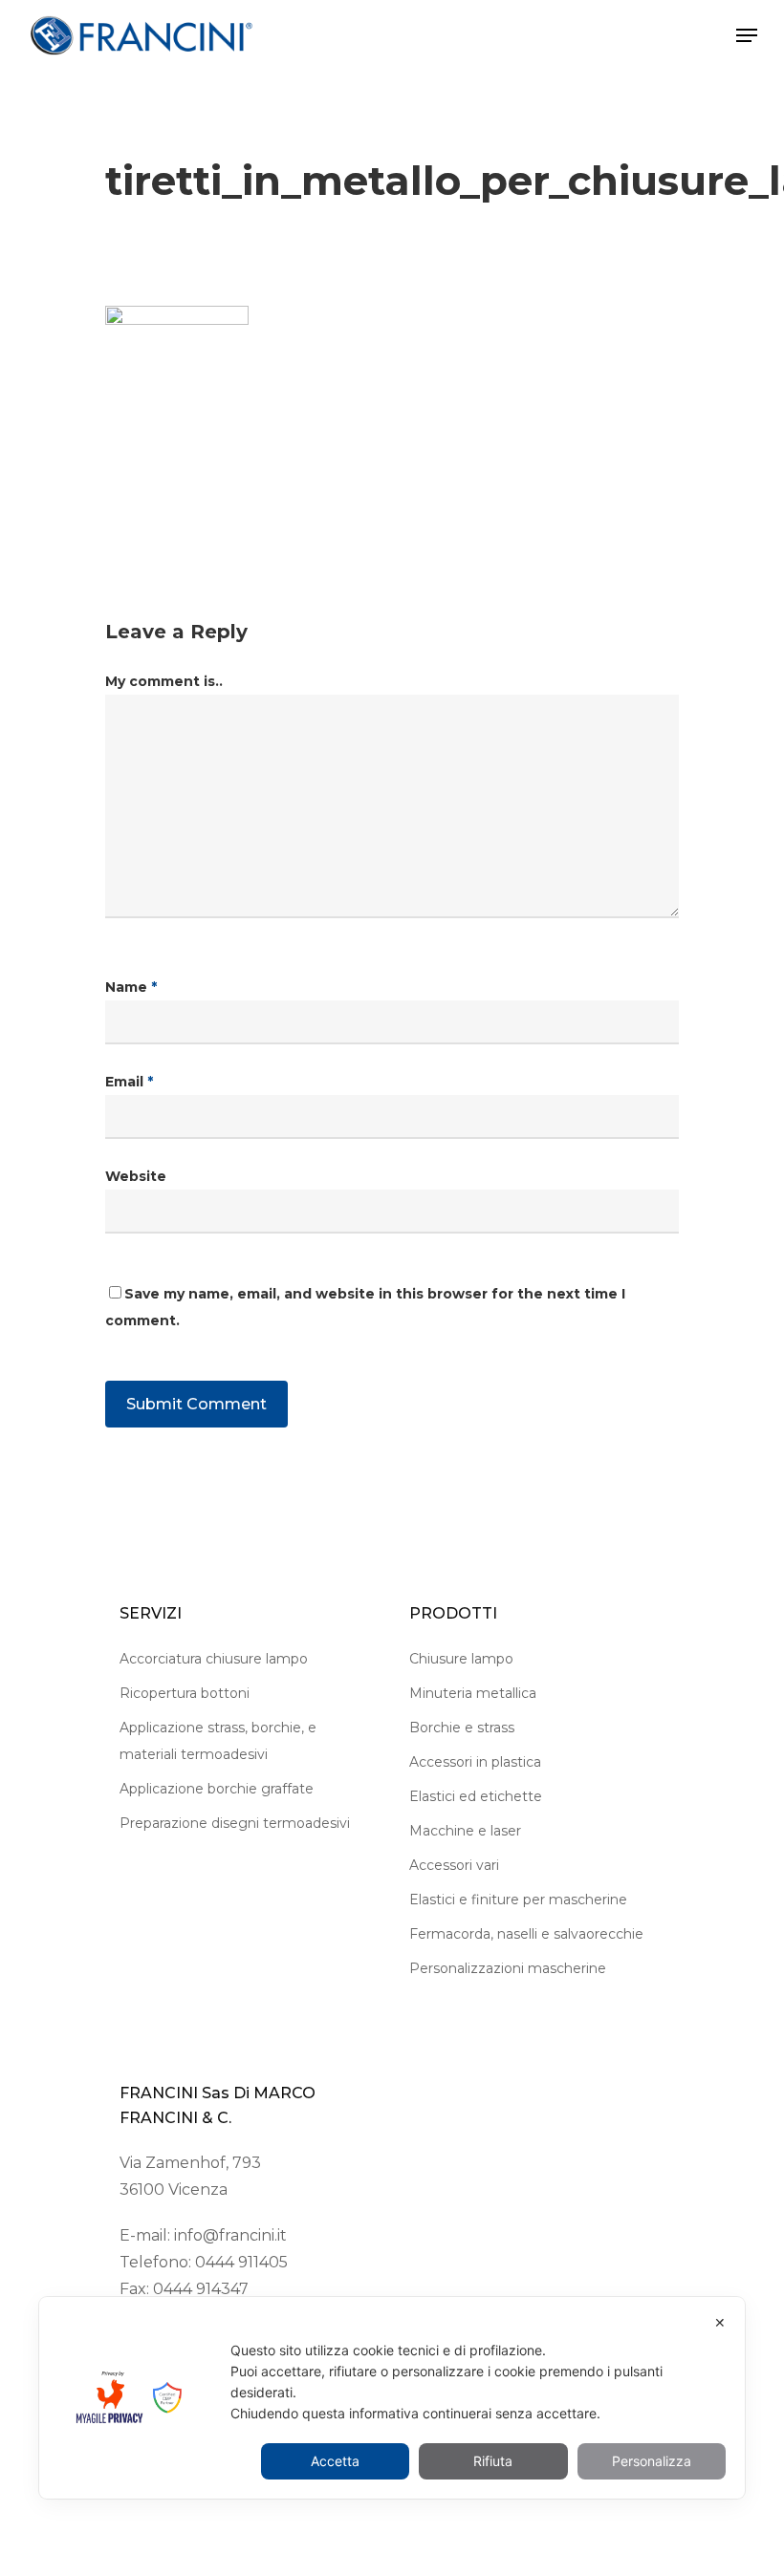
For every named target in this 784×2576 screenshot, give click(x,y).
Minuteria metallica (473, 1693)
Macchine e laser (465, 1831)
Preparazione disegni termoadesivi (235, 1823)
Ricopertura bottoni (185, 1693)
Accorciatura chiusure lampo (214, 1659)
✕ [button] (720, 2322)
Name (131, 987)
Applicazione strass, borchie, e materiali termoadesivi (218, 1741)
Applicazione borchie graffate (217, 1789)
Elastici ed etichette (476, 1796)
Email (129, 1082)
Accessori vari (454, 1865)
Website (136, 1176)
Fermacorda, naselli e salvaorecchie (526, 1934)
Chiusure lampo (461, 1659)
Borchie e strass (462, 1728)
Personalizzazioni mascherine (508, 1968)
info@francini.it (230, 2235)
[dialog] (392, 2398)
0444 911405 (241, 2262)
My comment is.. (164, 681)
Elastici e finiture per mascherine (518, 1900)
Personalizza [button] (652, 2461)
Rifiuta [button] (493, 2461)
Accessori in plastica (475, 1762)
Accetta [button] (335, 2461)
